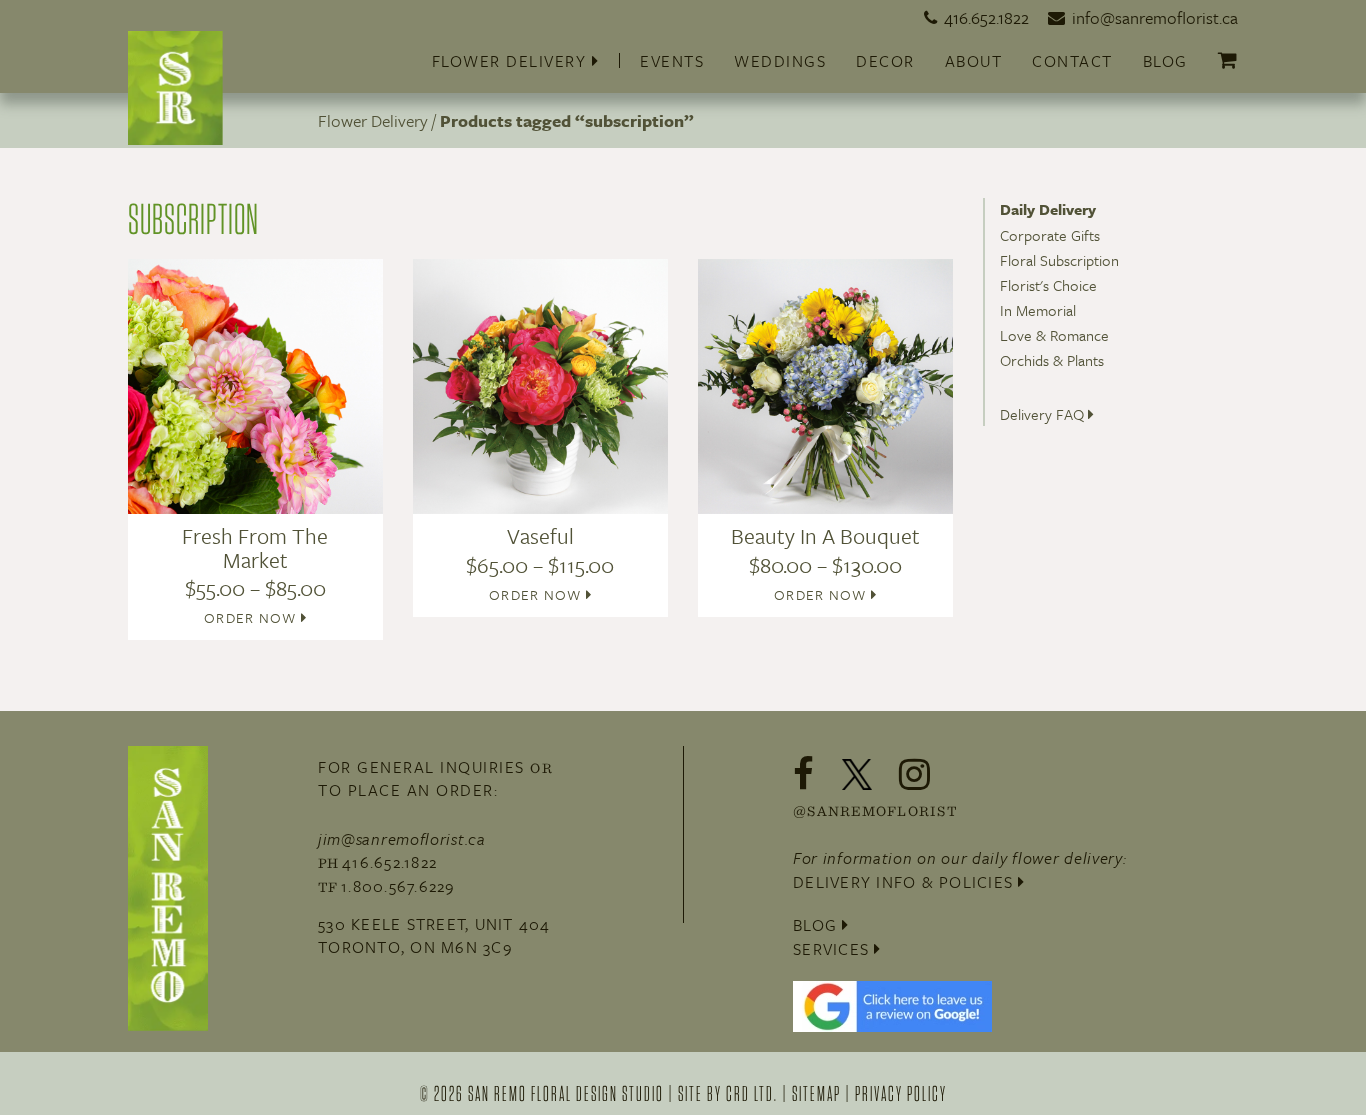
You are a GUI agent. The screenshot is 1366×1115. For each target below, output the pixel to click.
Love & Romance (1054, 335)
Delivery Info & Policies (905, 882)
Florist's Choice (1048, 285)
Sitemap (816, 1093)
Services (833, 949)
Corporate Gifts (1050, 235)
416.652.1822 (986, 17)
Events (672, 61)
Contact (1072, 61)
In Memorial (1038, 310)
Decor (885, 61)
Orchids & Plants (1052, 360)
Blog (1165, 61)
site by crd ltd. (728, 1093)
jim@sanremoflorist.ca (402, 839)
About (974, 61)
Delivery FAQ (1044, 414)
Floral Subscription (1059, 260)
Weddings (780, 61)
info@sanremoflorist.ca (1155, 17)
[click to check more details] (175, 86)
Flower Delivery (512, 61)
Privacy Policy (901, 1093)
